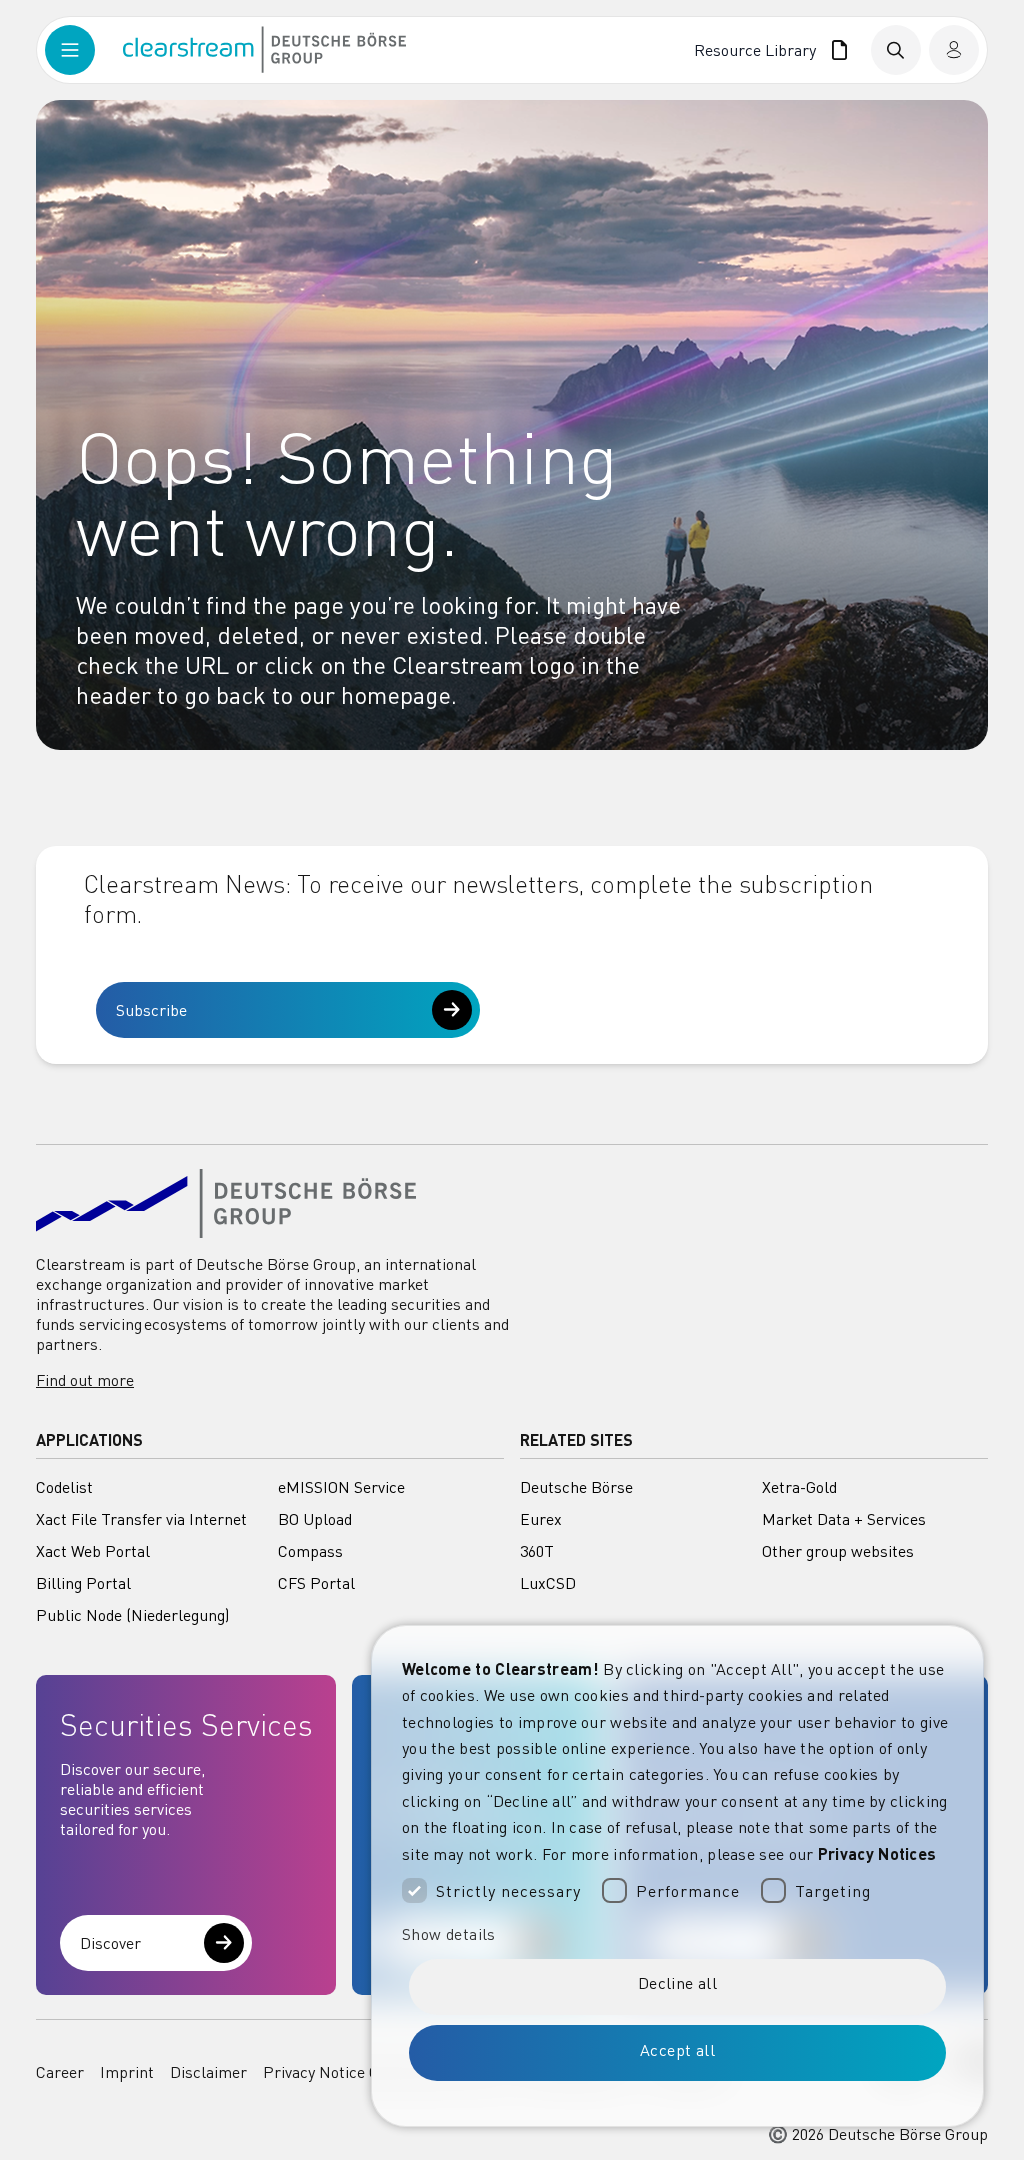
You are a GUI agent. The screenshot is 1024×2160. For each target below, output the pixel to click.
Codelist (64, 1487)
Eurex (541, 1519)
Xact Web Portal (93, 1551)
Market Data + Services (844, 1519)
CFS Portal (316, 1583)
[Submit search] (896, 50)
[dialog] (677, 1876)
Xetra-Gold (799, 1487)
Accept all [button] (677, 2050)
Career (60, 2072)
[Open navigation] (84, 50)
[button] (677, 1934)
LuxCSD (548, 1583)
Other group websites (838, 1551)
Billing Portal (83, 1583)
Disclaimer (208, 2072)
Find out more (85, 1380)
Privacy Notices (877, 1853)
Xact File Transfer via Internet (141, 1519)
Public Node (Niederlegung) (132, 1615)
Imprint (127, 2072)
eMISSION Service (341, 1487)
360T (537, 1551)
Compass (310, 1551)
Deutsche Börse (576, 1487)
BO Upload (315, 1519)
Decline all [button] (677, 1983)
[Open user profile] (954, 50)
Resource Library (758, 50)
